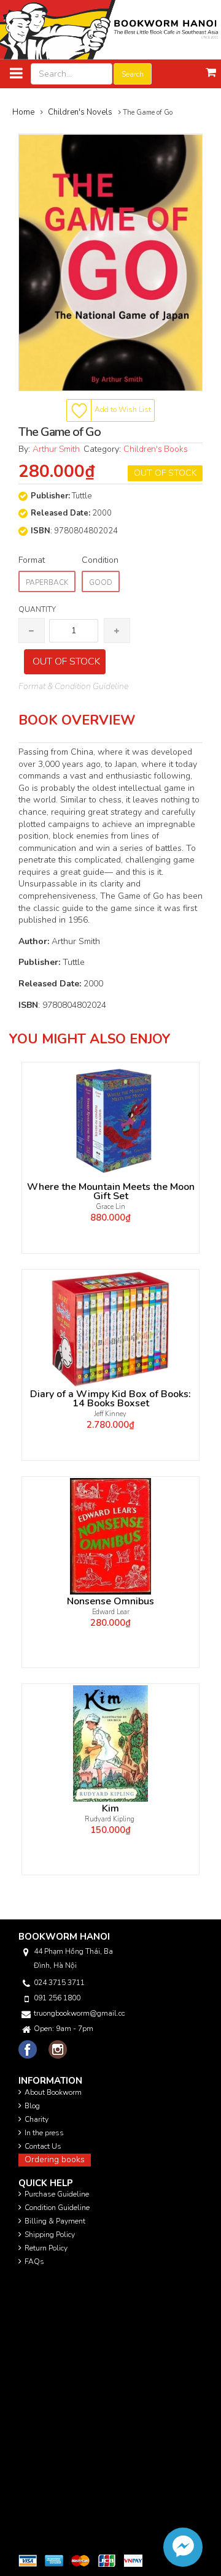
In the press (44, 2133)
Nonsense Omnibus (110, 1602)
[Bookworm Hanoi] (110, 29)
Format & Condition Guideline (73, 686)
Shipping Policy (50, 2235)
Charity (37, 2119)
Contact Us (43, 2146)
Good (101, 582)
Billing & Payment (55, 2221)
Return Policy (46, 2248)
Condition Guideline (57, 2208)
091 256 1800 (57, 1998)
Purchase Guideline (57, 2194)
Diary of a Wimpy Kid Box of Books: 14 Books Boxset (110, 1399)
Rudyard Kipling (110, 1819)
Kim (110, 1809)
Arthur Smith (58, 449)
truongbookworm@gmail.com (79, 2013)
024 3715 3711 (59, 1983)
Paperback (47, 582)
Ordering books (55, 2159)
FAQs (34, 2262)
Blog (32, 2106)
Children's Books (156, 449)
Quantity (37, 609)
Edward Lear (111, 1612)
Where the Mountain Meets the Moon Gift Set (111, 1192)
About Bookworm (53, 2092)
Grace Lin (111, 1207)
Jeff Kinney (110, 1414)
